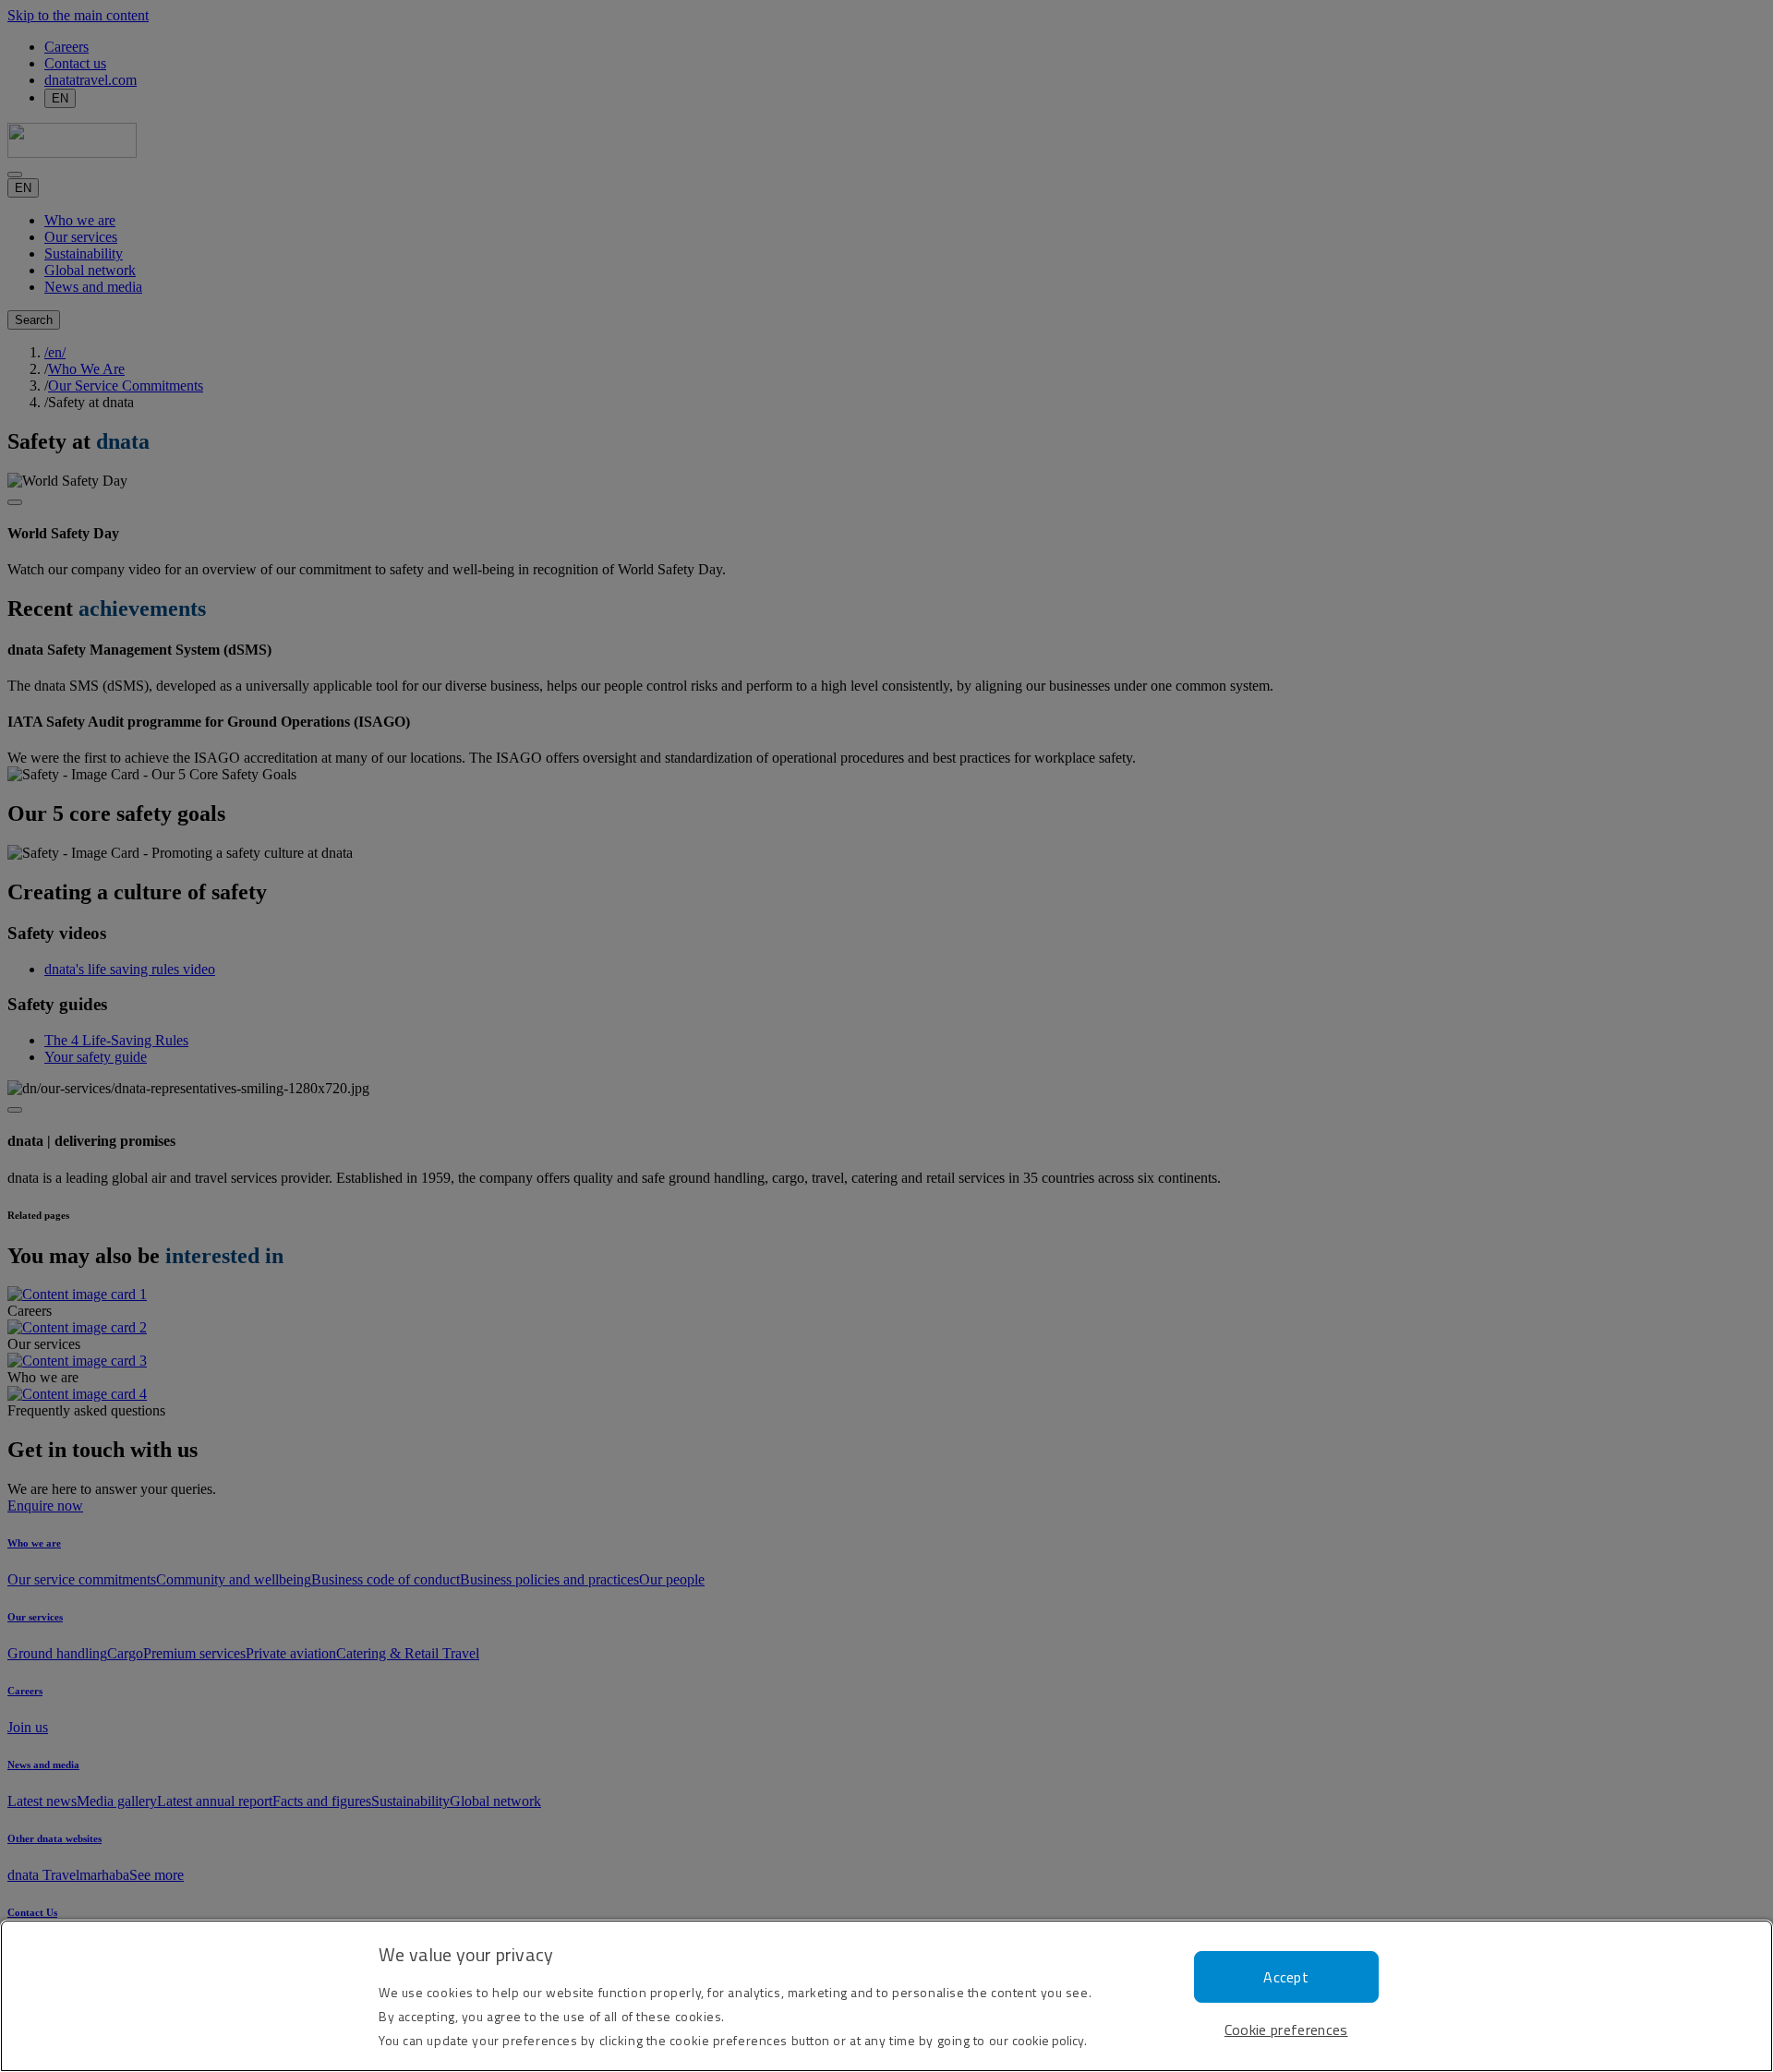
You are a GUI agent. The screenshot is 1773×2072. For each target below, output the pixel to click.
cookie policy (1048, 2040)
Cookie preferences (1286, 2030)
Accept (1286, 1977)
